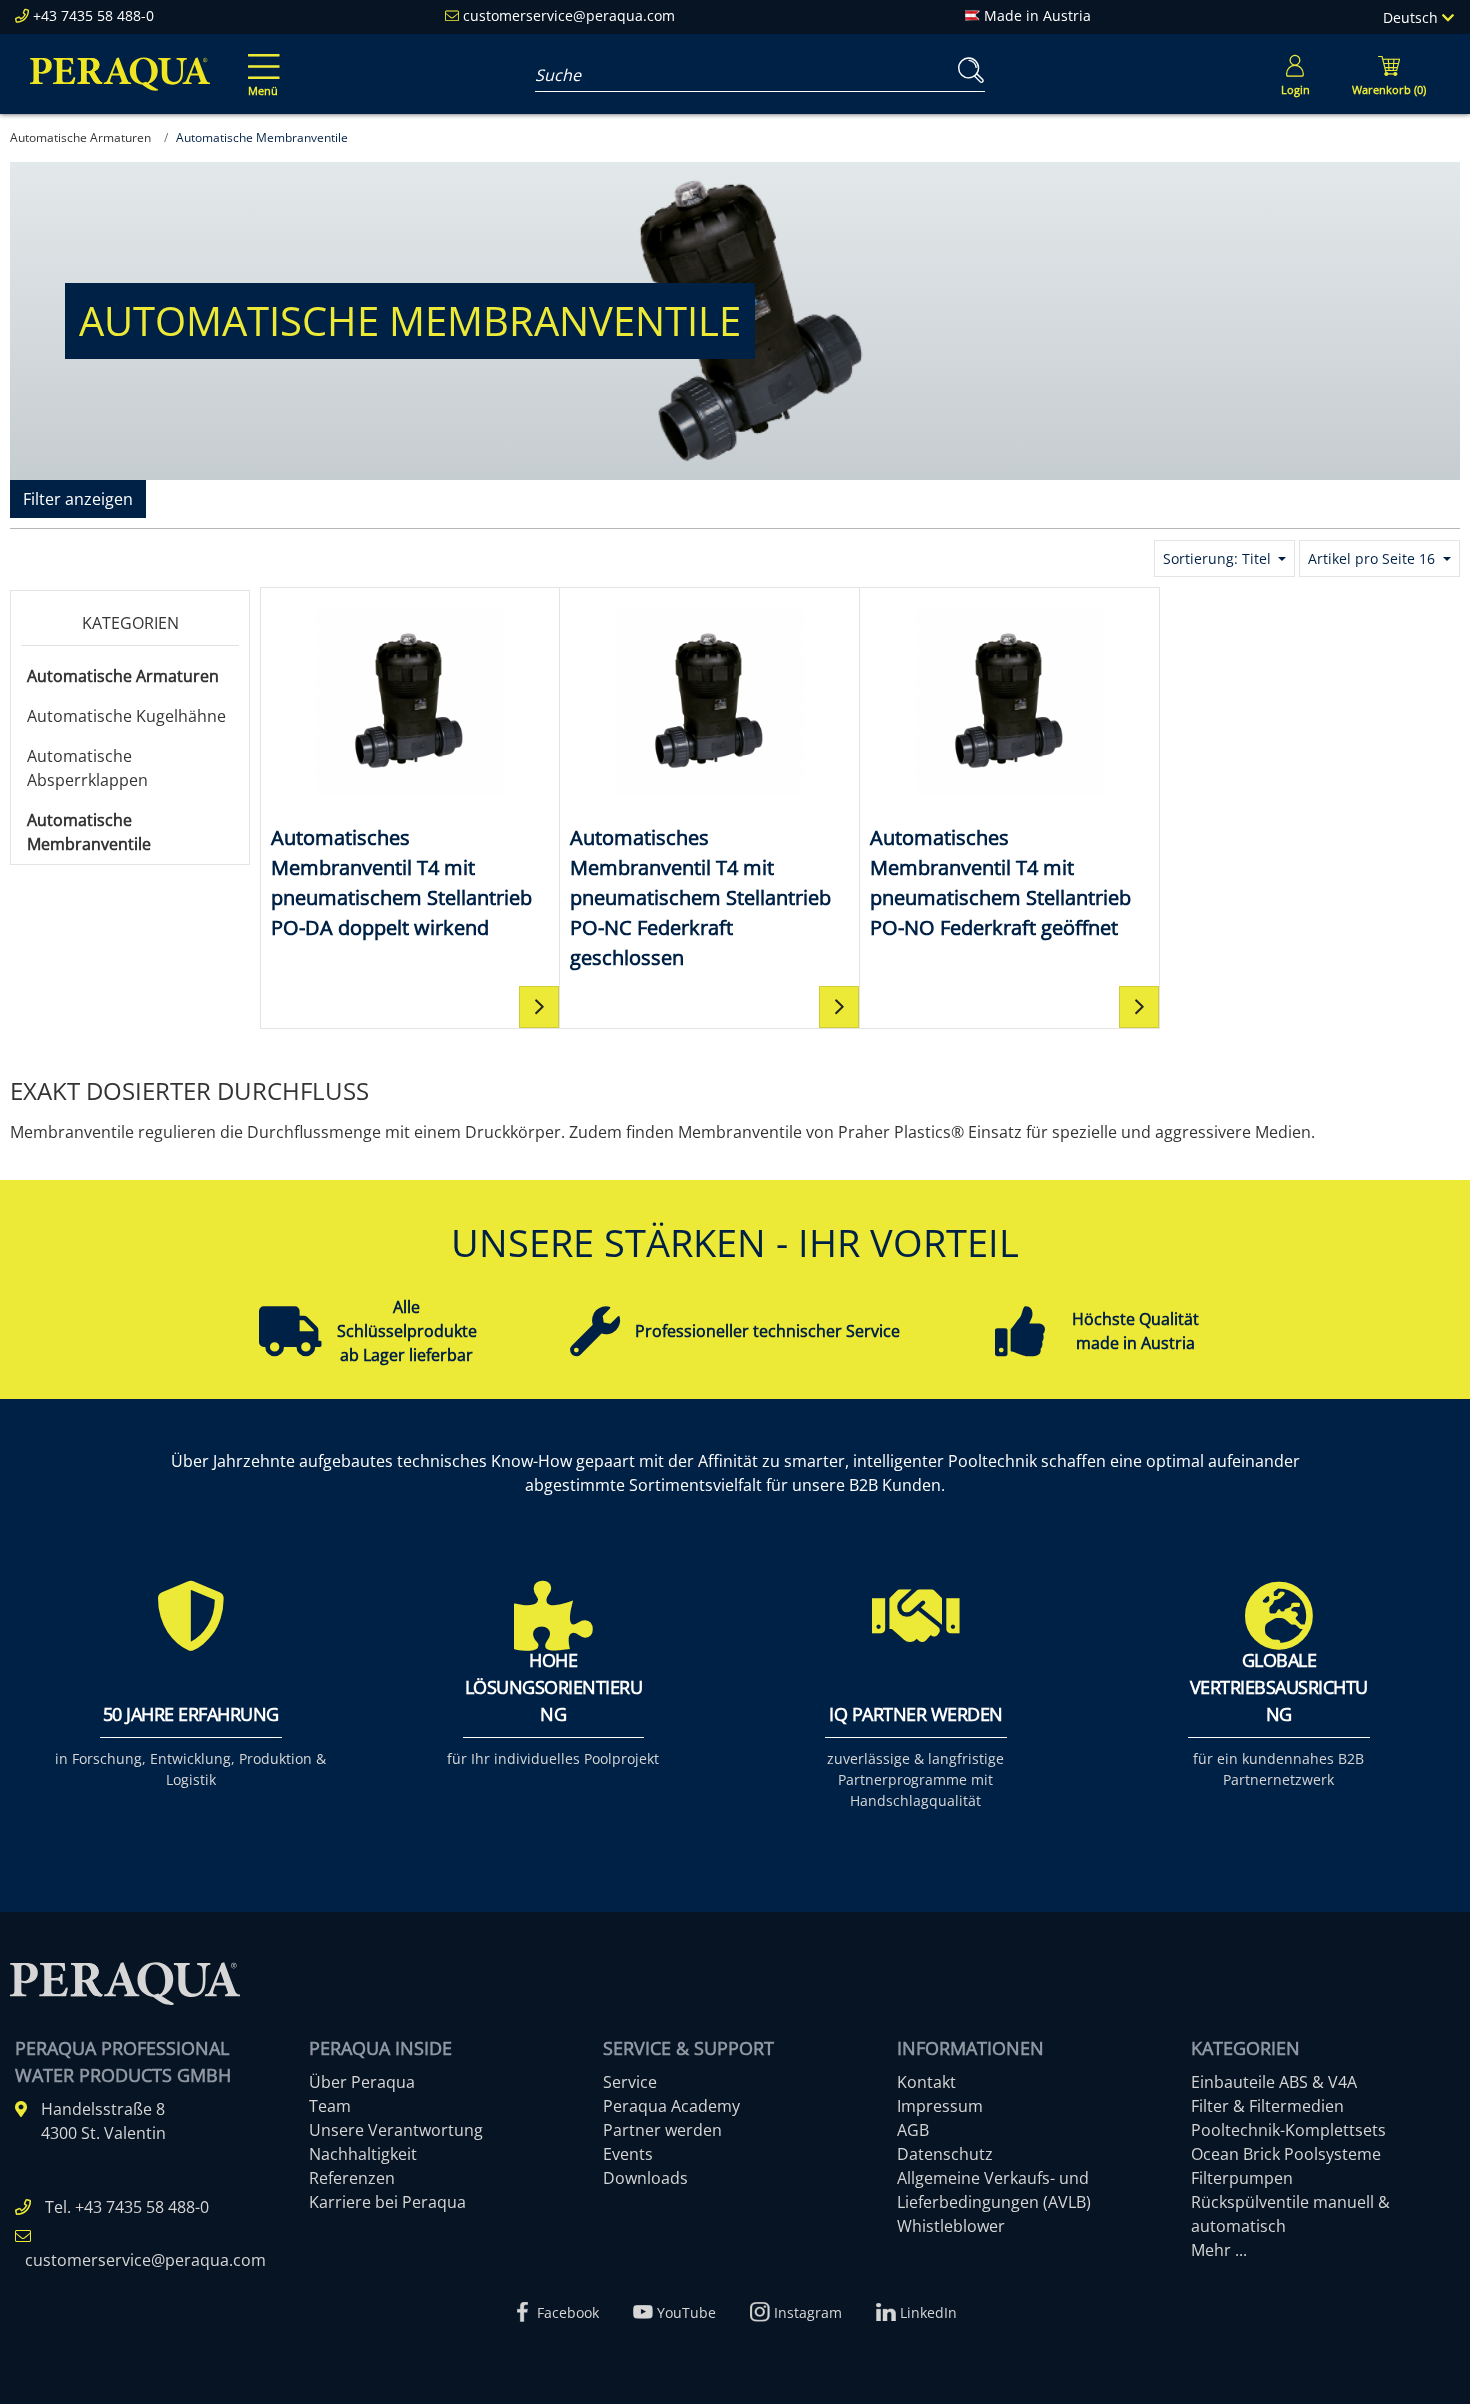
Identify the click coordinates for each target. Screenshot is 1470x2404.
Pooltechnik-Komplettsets (1288, 2130)
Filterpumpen (1242, 2178)
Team (330, 2106)
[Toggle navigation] (260, 61)
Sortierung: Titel (1219, 558)
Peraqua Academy (671, 2106)
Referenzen (352, 2178)
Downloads (645, 2178)
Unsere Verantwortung (396, 2130)
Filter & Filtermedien (1267, 2106)
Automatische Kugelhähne (126, 716)
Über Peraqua (362, 2082)
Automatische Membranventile (89, 832)
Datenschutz (945, 2154)
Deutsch (1412, 17)
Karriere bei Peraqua (387, 2202)
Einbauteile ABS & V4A (1274, 2082)
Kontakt (926, 2082)
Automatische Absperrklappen (87, 768)
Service (630, 2082)
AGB (913, 2130)
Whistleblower (951, 2226)
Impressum (940, 2106)
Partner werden (662, 2130)
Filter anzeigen (78, 499)
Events (628, 2154)
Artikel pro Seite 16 (1373, 558)
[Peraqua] (120, 74)
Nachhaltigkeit (363, 2154)
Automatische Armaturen (123, 676)
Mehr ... (1219, 2250)
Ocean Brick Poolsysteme (1286, 2154)
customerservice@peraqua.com (569, 15)
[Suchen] (967, 70)
